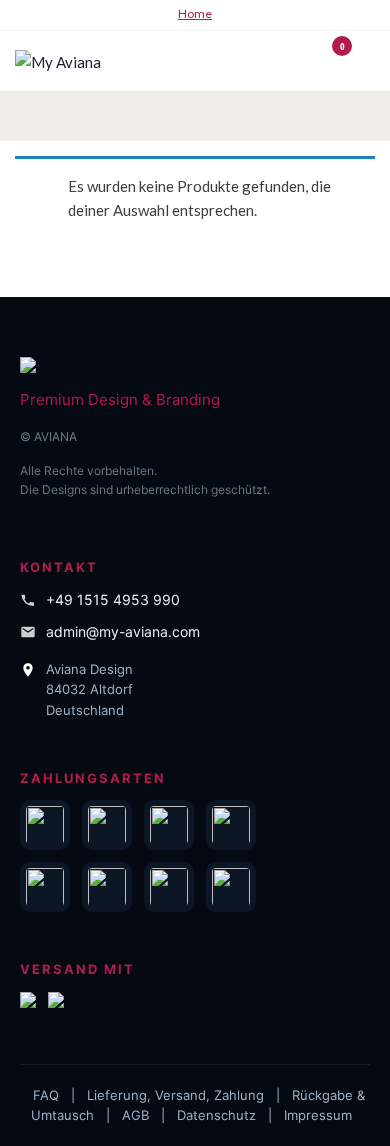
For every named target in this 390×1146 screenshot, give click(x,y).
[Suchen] (292, 59)
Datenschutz (216, 1115)
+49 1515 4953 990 (113, 599)
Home (195, 13)
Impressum (318, 1115)
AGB (135, 1115)
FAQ (46, 1095)
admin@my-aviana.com (123, 631)
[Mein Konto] (312, 59)
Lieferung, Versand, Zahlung (175, 1095)
